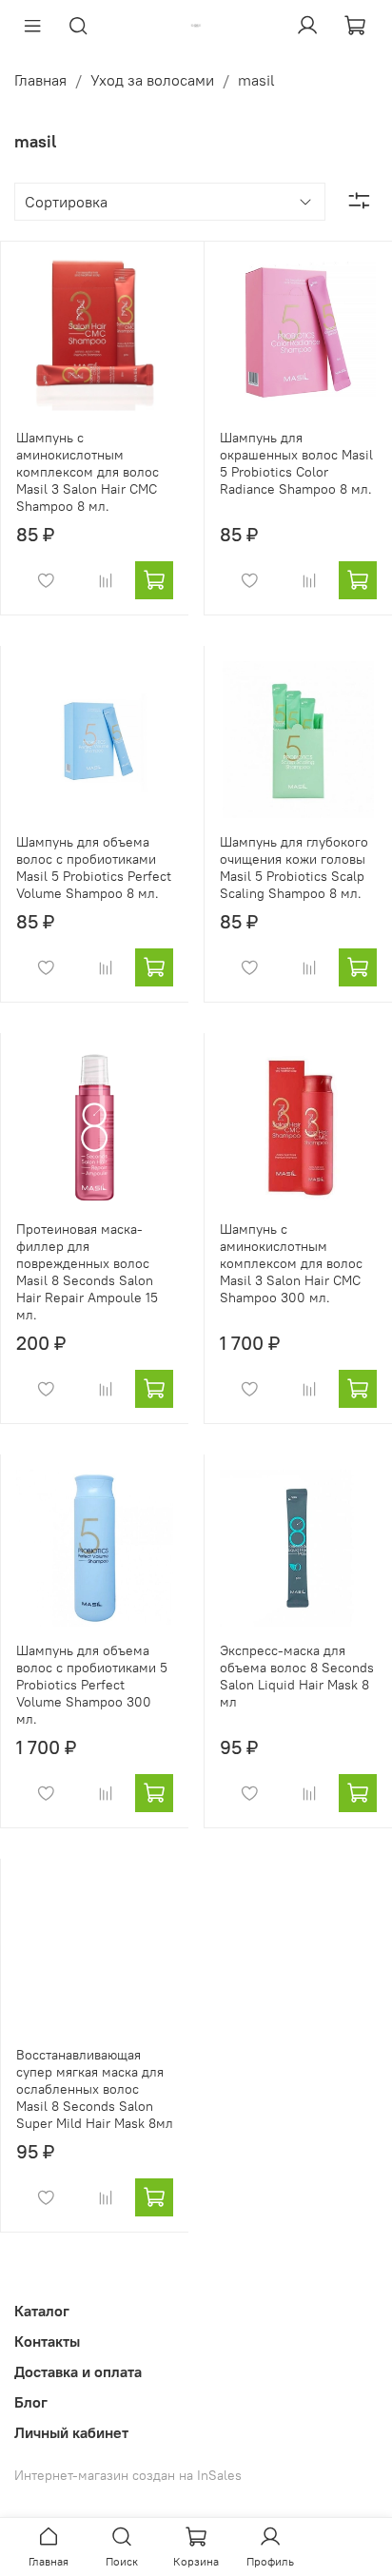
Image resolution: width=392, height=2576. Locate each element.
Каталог (42, 2311)
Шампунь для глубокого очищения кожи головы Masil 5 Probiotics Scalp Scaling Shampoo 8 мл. (294, 868)
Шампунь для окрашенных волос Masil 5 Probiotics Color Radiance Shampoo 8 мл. (296, 463)
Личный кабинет (71, 2432)
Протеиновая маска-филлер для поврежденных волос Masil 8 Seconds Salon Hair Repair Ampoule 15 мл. (87, 1272)
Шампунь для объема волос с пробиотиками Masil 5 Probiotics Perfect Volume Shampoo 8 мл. (94, 868)
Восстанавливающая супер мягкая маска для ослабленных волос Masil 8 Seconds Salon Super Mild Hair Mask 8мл (95, 2089)
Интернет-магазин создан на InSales (128, 2475)
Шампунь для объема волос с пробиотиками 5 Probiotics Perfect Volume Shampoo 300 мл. (92, 1685)
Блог (31, 2402)
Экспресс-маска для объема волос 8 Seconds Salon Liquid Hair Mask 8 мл (297, 1676)
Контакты (47, 2341)
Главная (40, 80)
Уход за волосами (152, 80)
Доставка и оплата (78, 2371)
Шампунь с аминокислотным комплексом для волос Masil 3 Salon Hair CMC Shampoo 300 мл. (291, 1263)
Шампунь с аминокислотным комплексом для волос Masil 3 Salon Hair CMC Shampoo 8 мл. (88, 472)
